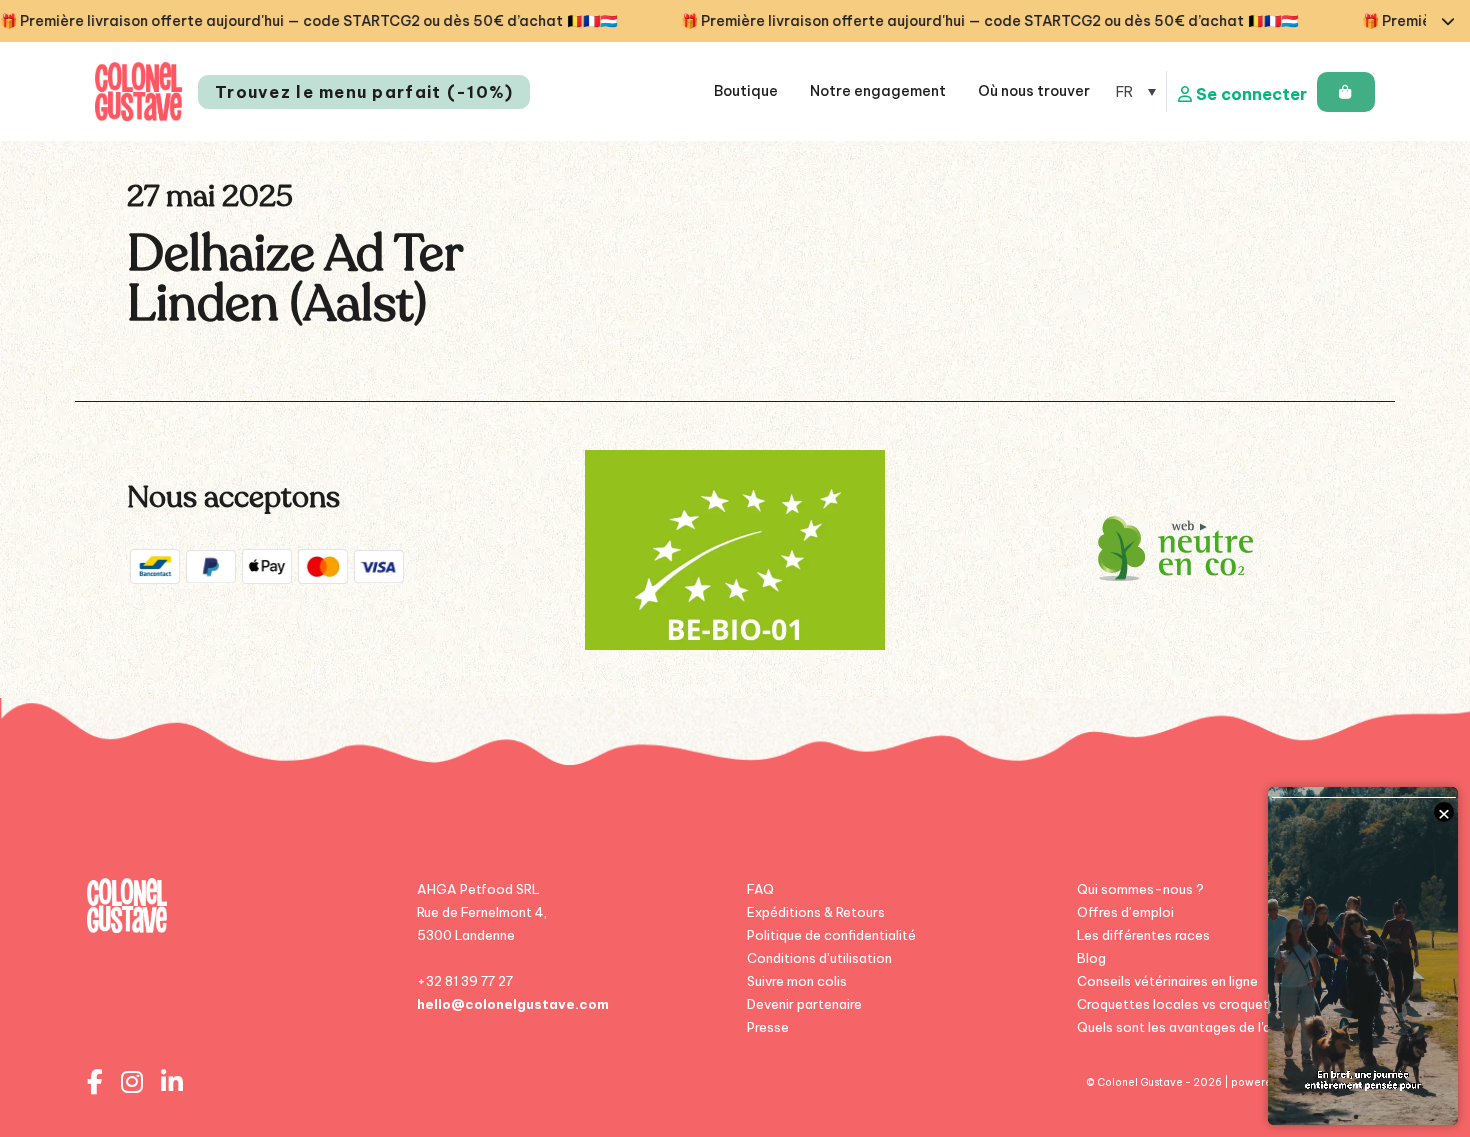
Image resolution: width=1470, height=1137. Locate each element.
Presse (768, 1027)
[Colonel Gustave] (138, 91)
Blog (1091, 958)
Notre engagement (878, 91)
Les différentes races (1143, 935)
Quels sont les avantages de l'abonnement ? (1215, 1027)
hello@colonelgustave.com (513, 1004)
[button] (1136, 91)
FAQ (760, 889)
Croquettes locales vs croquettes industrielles (1222, 1004)
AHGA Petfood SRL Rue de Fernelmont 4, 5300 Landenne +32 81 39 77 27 (482, 935)
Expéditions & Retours (816, 912)
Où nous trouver (1034, 91)
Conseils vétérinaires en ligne (1167, 981)
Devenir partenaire (804, 1004)
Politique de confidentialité (831, 935)
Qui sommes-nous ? (1140, 889)
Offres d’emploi (1125, 912)
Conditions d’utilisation (819, 958)
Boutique (746, 91)
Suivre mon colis (797, 981)
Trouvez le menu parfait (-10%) (364, 92)
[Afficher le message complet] (1448, 21)
